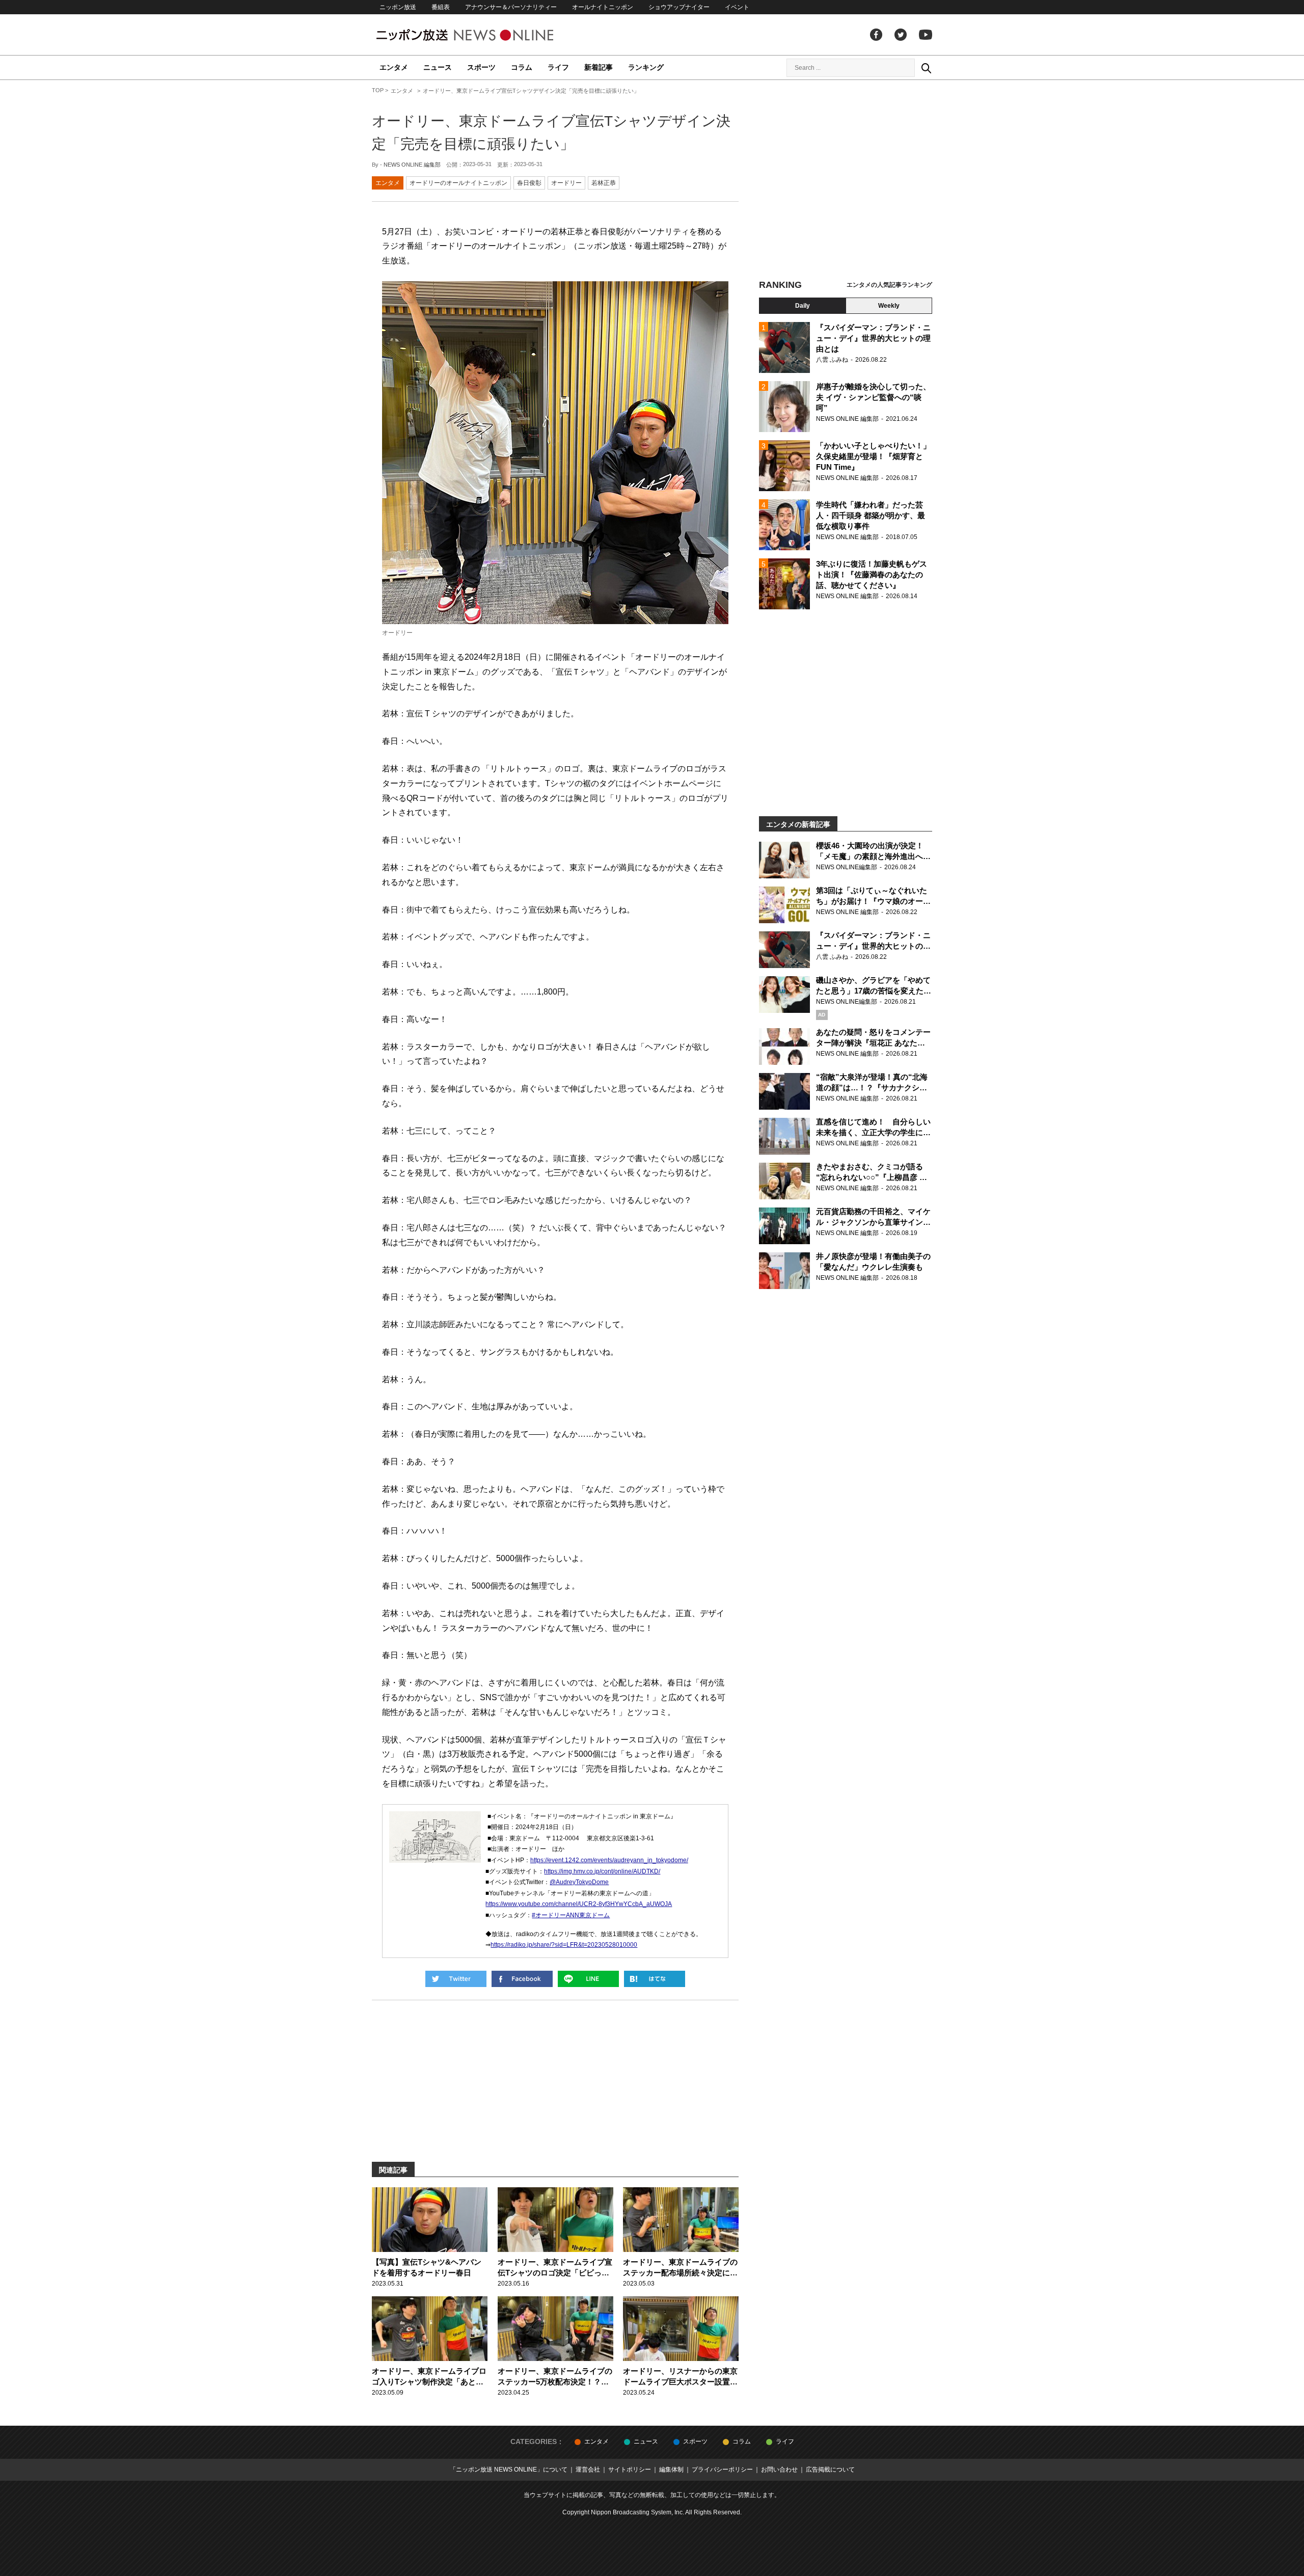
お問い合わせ (779, 2470)
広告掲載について (830, 2470)
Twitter (901, 35)
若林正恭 (604, 183)
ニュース (438, 67)
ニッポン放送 (398, 7)
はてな (655, 1979)
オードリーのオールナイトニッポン (458, 183)
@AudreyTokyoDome (579, 1882)
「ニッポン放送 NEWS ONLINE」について (509, 2470)
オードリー (566, 183)
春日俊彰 (529, 183)
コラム (522, 67)
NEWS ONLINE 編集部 (412, 165)
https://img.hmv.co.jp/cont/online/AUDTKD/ (602, 1871)
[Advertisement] (846, 181)
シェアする (522, 1979)
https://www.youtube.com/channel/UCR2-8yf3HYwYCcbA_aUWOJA (579, 1904)
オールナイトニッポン (603, 7)
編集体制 (671, 2470)
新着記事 (599, 67)
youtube (926, 35)
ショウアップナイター (679, 7)
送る (588, 1979)
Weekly (889, 306)
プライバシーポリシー (722, 2470)
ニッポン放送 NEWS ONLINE (484, 35)
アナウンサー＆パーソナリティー (511, 7)
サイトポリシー (630, 2470)
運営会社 (588, 2470)
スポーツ (481, 67)
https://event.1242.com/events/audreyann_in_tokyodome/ (609, 1860)
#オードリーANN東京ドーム (571, 1915)
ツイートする (456, 1979)
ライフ (558, 67)
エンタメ (394, 67)
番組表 (441, 7)
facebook (876, 35)
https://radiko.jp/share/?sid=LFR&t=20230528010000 (564, 1945)
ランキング (646, 67)
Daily (803, 306)
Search (926, 68)
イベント (737, 7)
